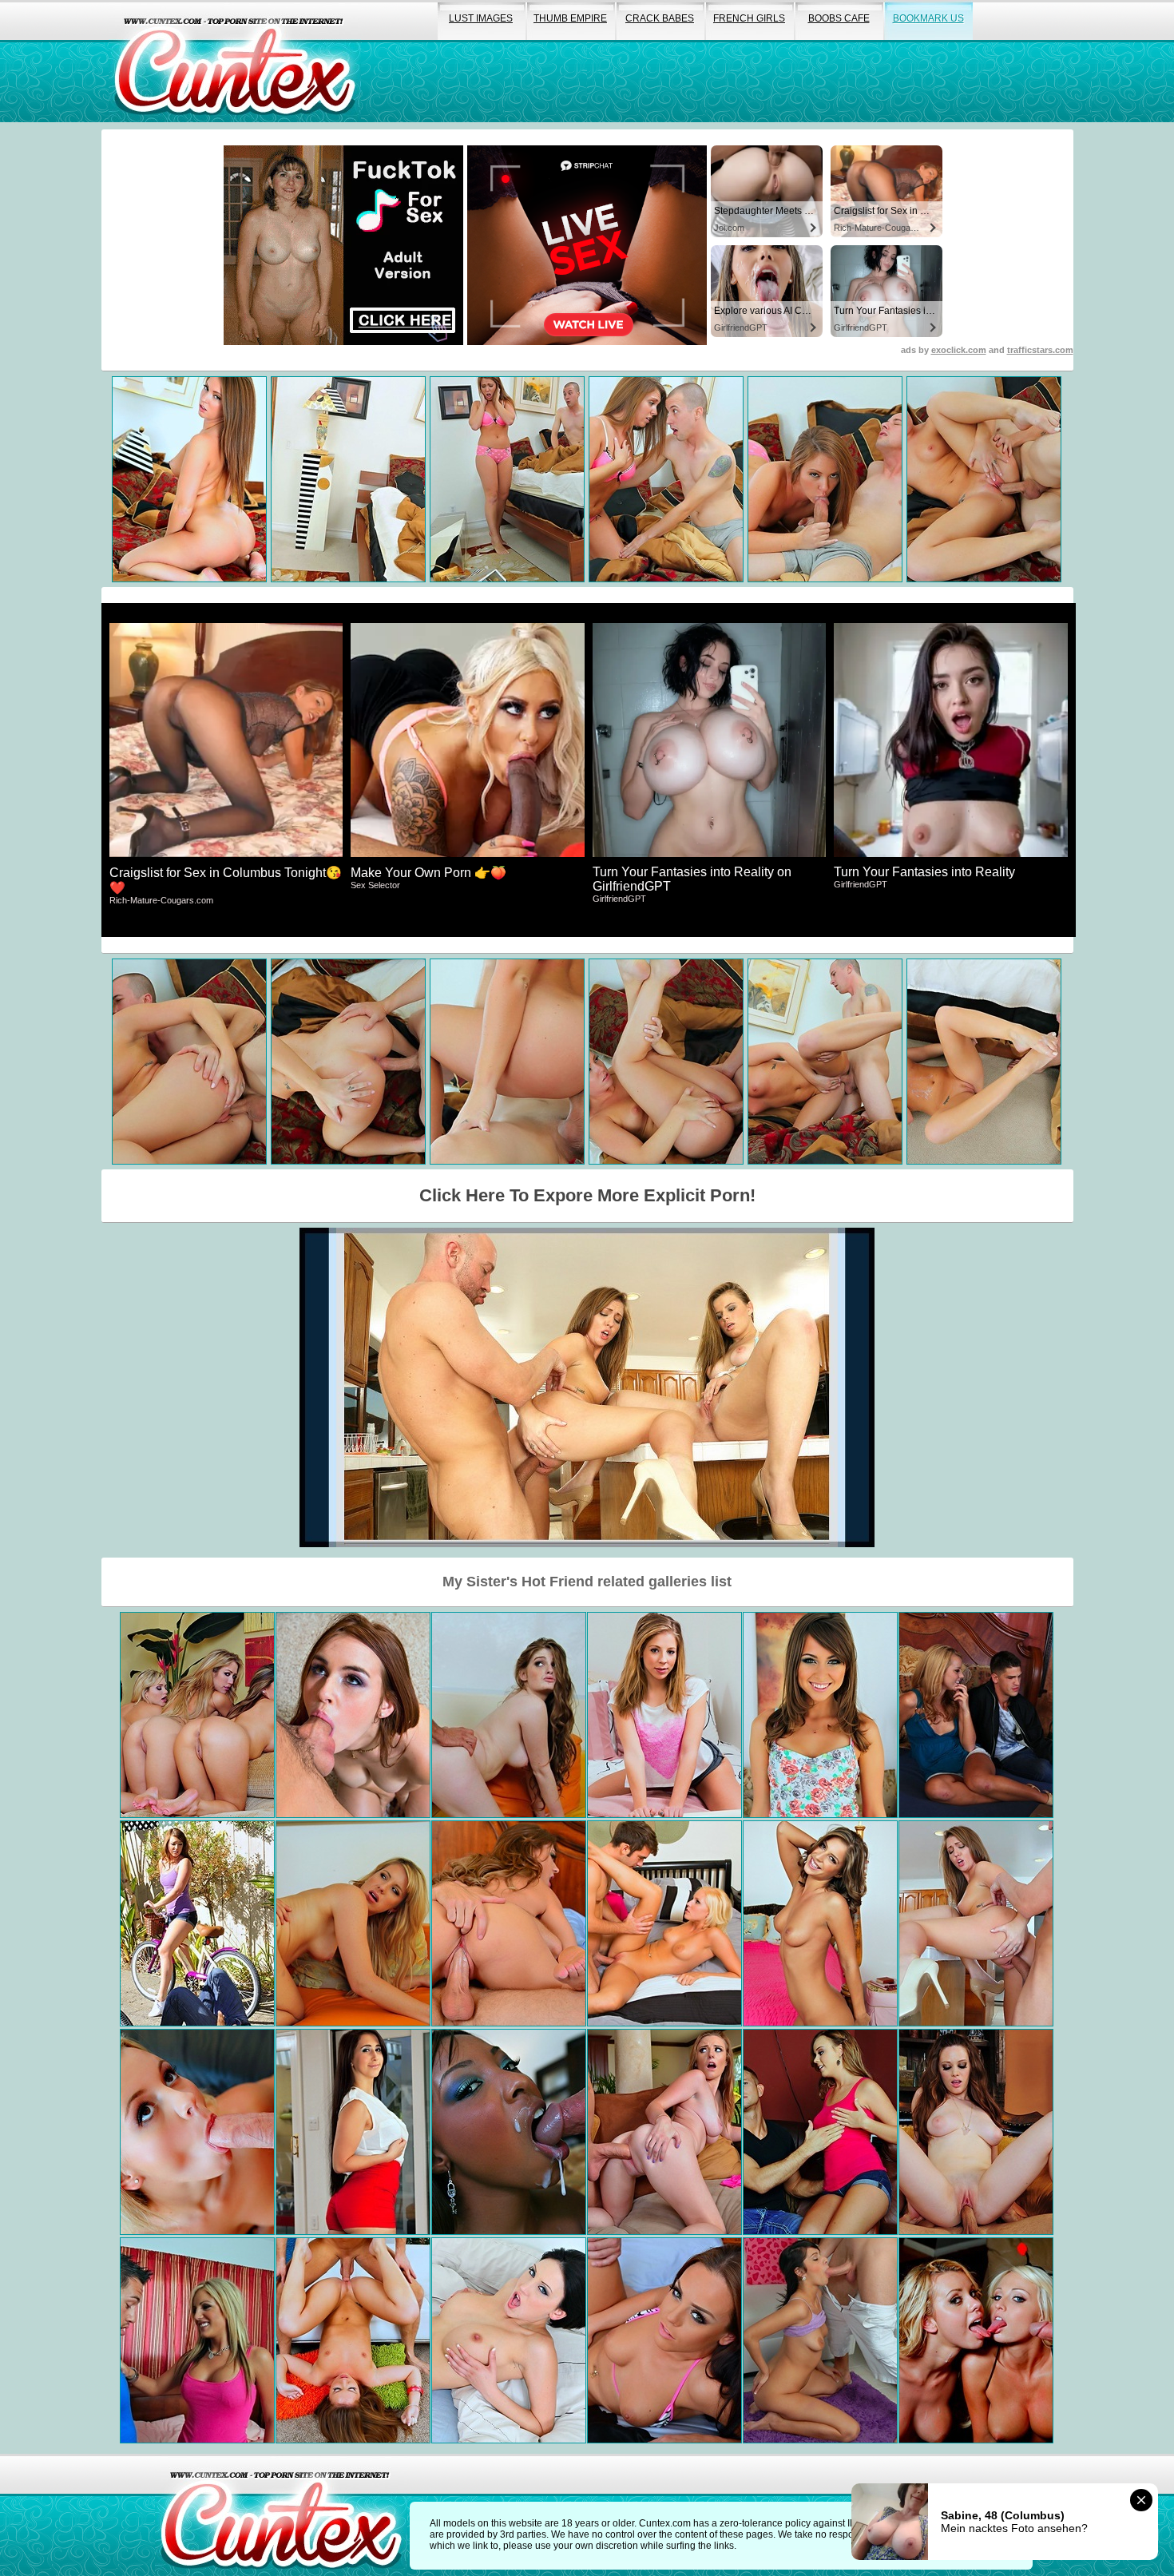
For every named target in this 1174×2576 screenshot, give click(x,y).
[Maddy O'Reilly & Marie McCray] (197, 1923)
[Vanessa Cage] (664, 1923)
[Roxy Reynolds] (509, 2132)
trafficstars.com (1040, 350)
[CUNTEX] (235, 61)
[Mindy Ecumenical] (509, 2340)
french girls (749, 18)
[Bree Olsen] (197, 2132)
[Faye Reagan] (509, 1715)
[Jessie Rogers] (976, 1715)
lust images (481, 18)
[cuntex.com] (281, 2515)
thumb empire (570, 18)
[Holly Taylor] (197, 2340)
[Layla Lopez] (820, 2340)
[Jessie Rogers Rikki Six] (976, 2340)
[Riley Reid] (820, 1715)
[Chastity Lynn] (664, 1715)
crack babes (660, 18)
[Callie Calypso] (509, 1923)
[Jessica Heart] (353, 1923)
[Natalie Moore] (976, 2132)
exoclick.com (959, 350)
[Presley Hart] (820, 1923)
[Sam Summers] (664, 2132)
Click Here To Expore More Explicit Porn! (587, 1195)
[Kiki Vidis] (353, 1715)
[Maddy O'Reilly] (353, 2340)
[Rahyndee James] (664, 2340)
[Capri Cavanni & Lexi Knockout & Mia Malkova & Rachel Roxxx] (197, 1715)
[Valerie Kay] (353, 2132)
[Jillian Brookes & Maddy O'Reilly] (976, 1923)
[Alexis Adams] (820, 2132)
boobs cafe (839, 18)
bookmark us (928, 18)
